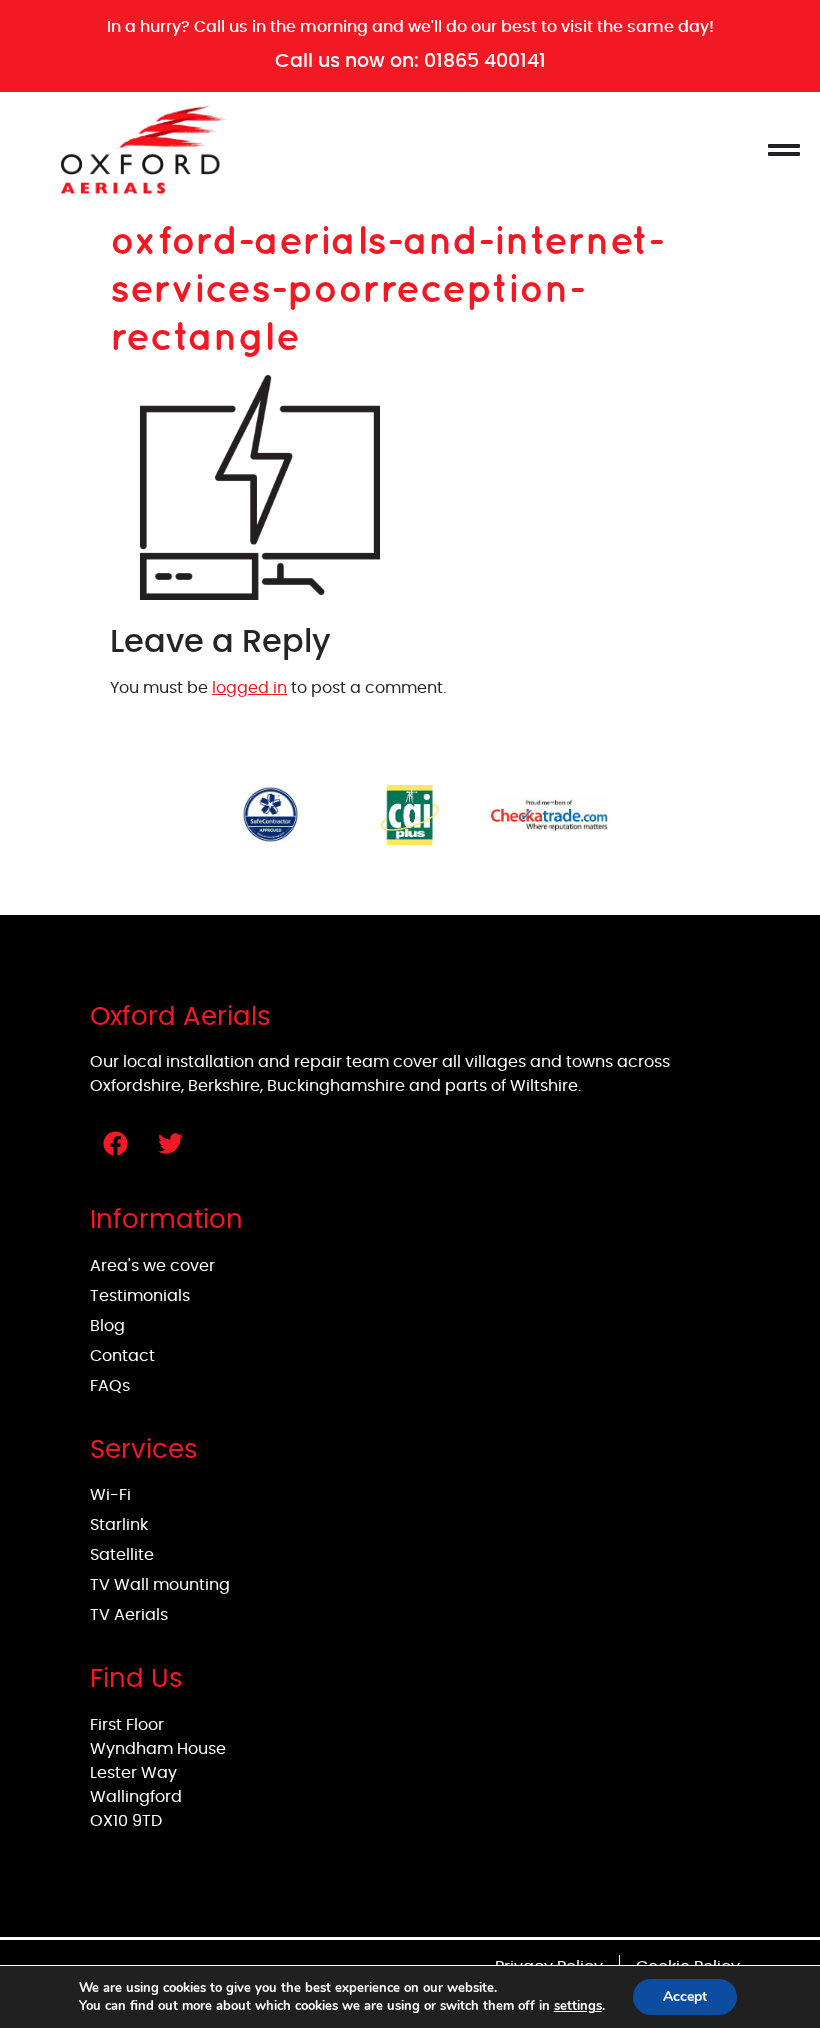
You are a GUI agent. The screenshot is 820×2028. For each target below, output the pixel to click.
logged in (249, 688)
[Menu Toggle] (784, 150)
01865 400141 (485, 60)
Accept (685, 1996)
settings (578, 2006)
